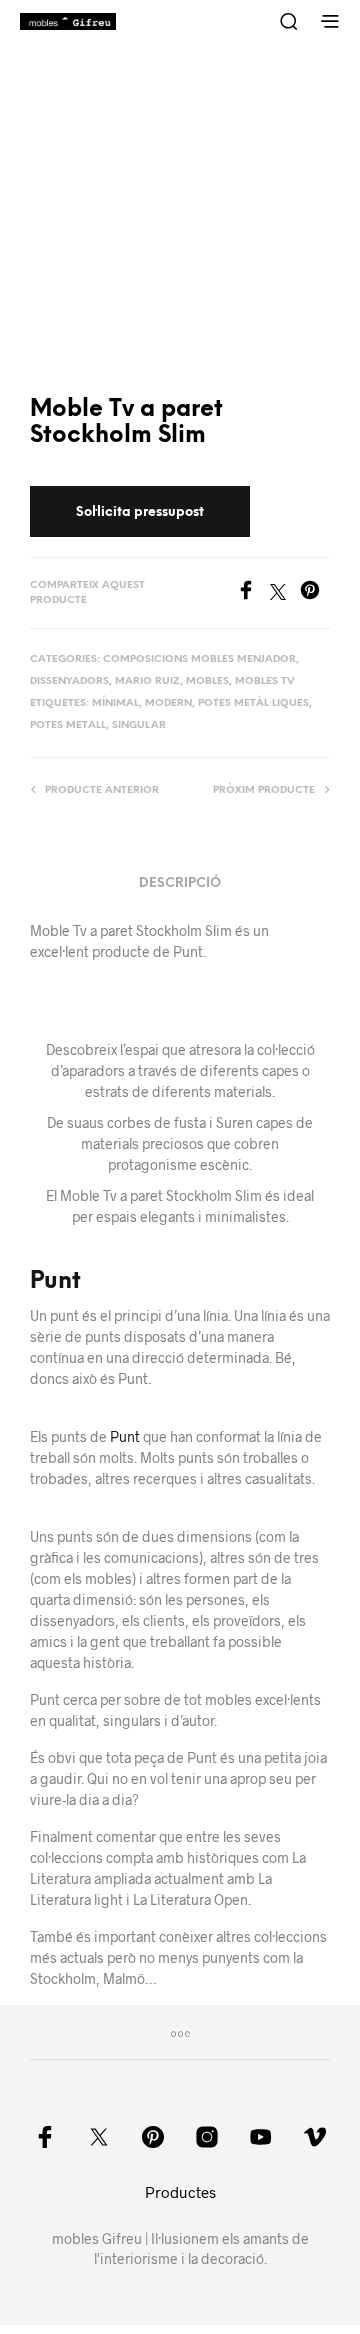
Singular (139, 725)
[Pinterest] (315, 593)
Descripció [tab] (180, 883)
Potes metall (68, 725)
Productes (180, 2192)
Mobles (207, 681)
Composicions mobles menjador (199, 659)
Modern (168, 703)
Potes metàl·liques (253, 703)
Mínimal (115, 703)
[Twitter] (285, 593)
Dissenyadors (69, 681)
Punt (55, 1282)
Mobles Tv (264, 681)
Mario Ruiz (147, 681)
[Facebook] (253, 593)
